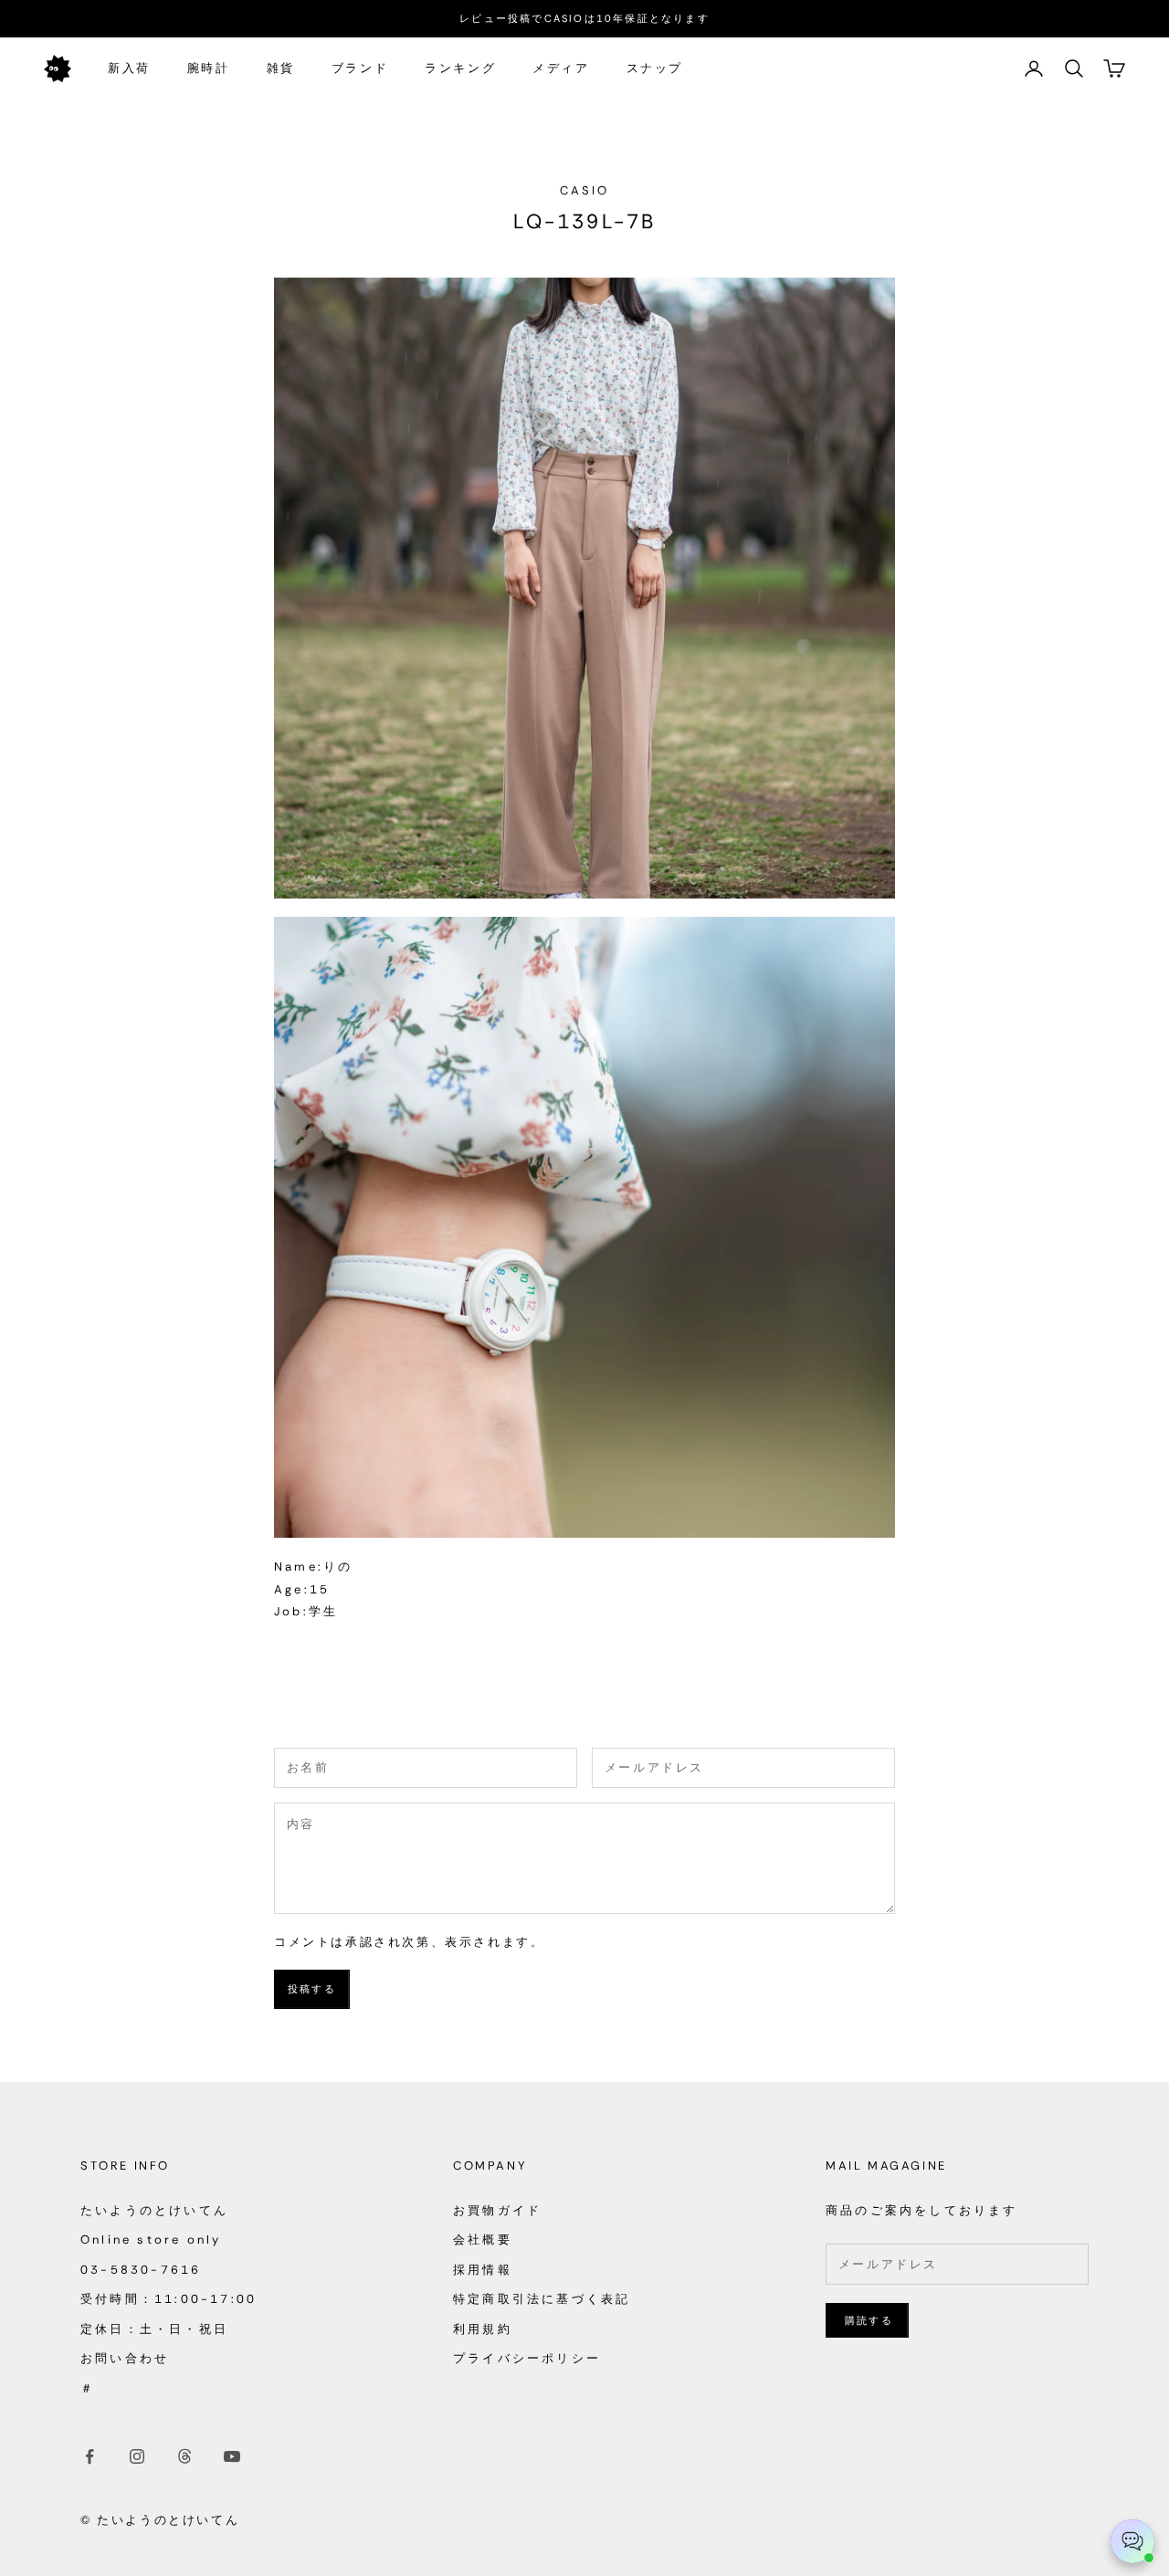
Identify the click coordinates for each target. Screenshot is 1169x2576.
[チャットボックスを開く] (1132, 2541)
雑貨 (281, 68)
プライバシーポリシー (527, 2358)
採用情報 (483, 2270)
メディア (561, 68)
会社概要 (483, 2240)
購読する (869, 2320)
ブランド (360, 68)
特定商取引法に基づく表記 (542, 2299)
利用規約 (483, 2329)
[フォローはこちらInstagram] (137, 2456)
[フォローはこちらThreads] (184, 2456)
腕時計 (209, 68)
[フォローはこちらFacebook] (90, 2456)
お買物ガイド (497, 2210)
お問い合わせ (125, 2358)
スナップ (655, 68)
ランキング (460, 68)
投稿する (312, 1989)
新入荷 (129, 68)
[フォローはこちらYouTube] (232, 2456)
